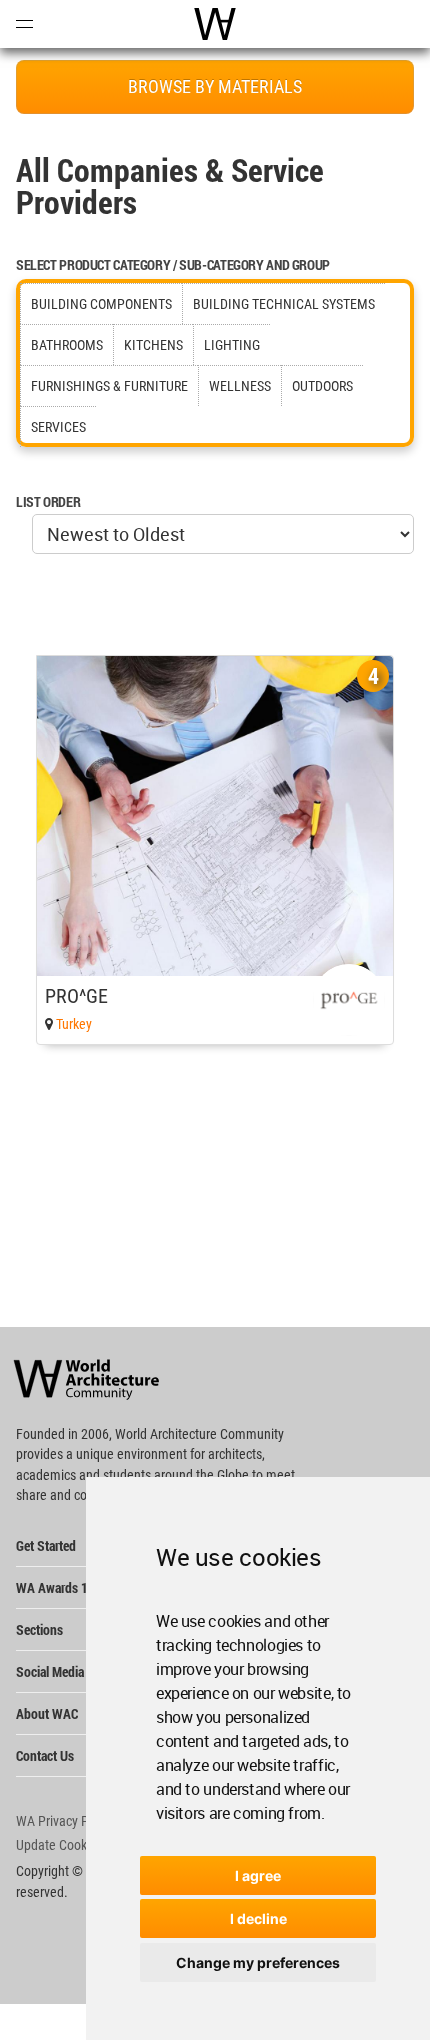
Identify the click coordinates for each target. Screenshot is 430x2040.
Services (58, 427)
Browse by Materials (215, 86)
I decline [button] (258, 1918)
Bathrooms (67, 345)
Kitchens (153, 345)
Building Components (101, 304)
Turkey (74, 1024)
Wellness (240, 386)
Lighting (232, 345)
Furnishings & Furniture (109, 386)
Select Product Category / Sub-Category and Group (173, 264)
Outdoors (322, 386)
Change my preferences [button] (258, 1962)
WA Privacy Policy (65, 1821)
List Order (48, 501)
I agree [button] (258, 1875)
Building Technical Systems (284, 304)
